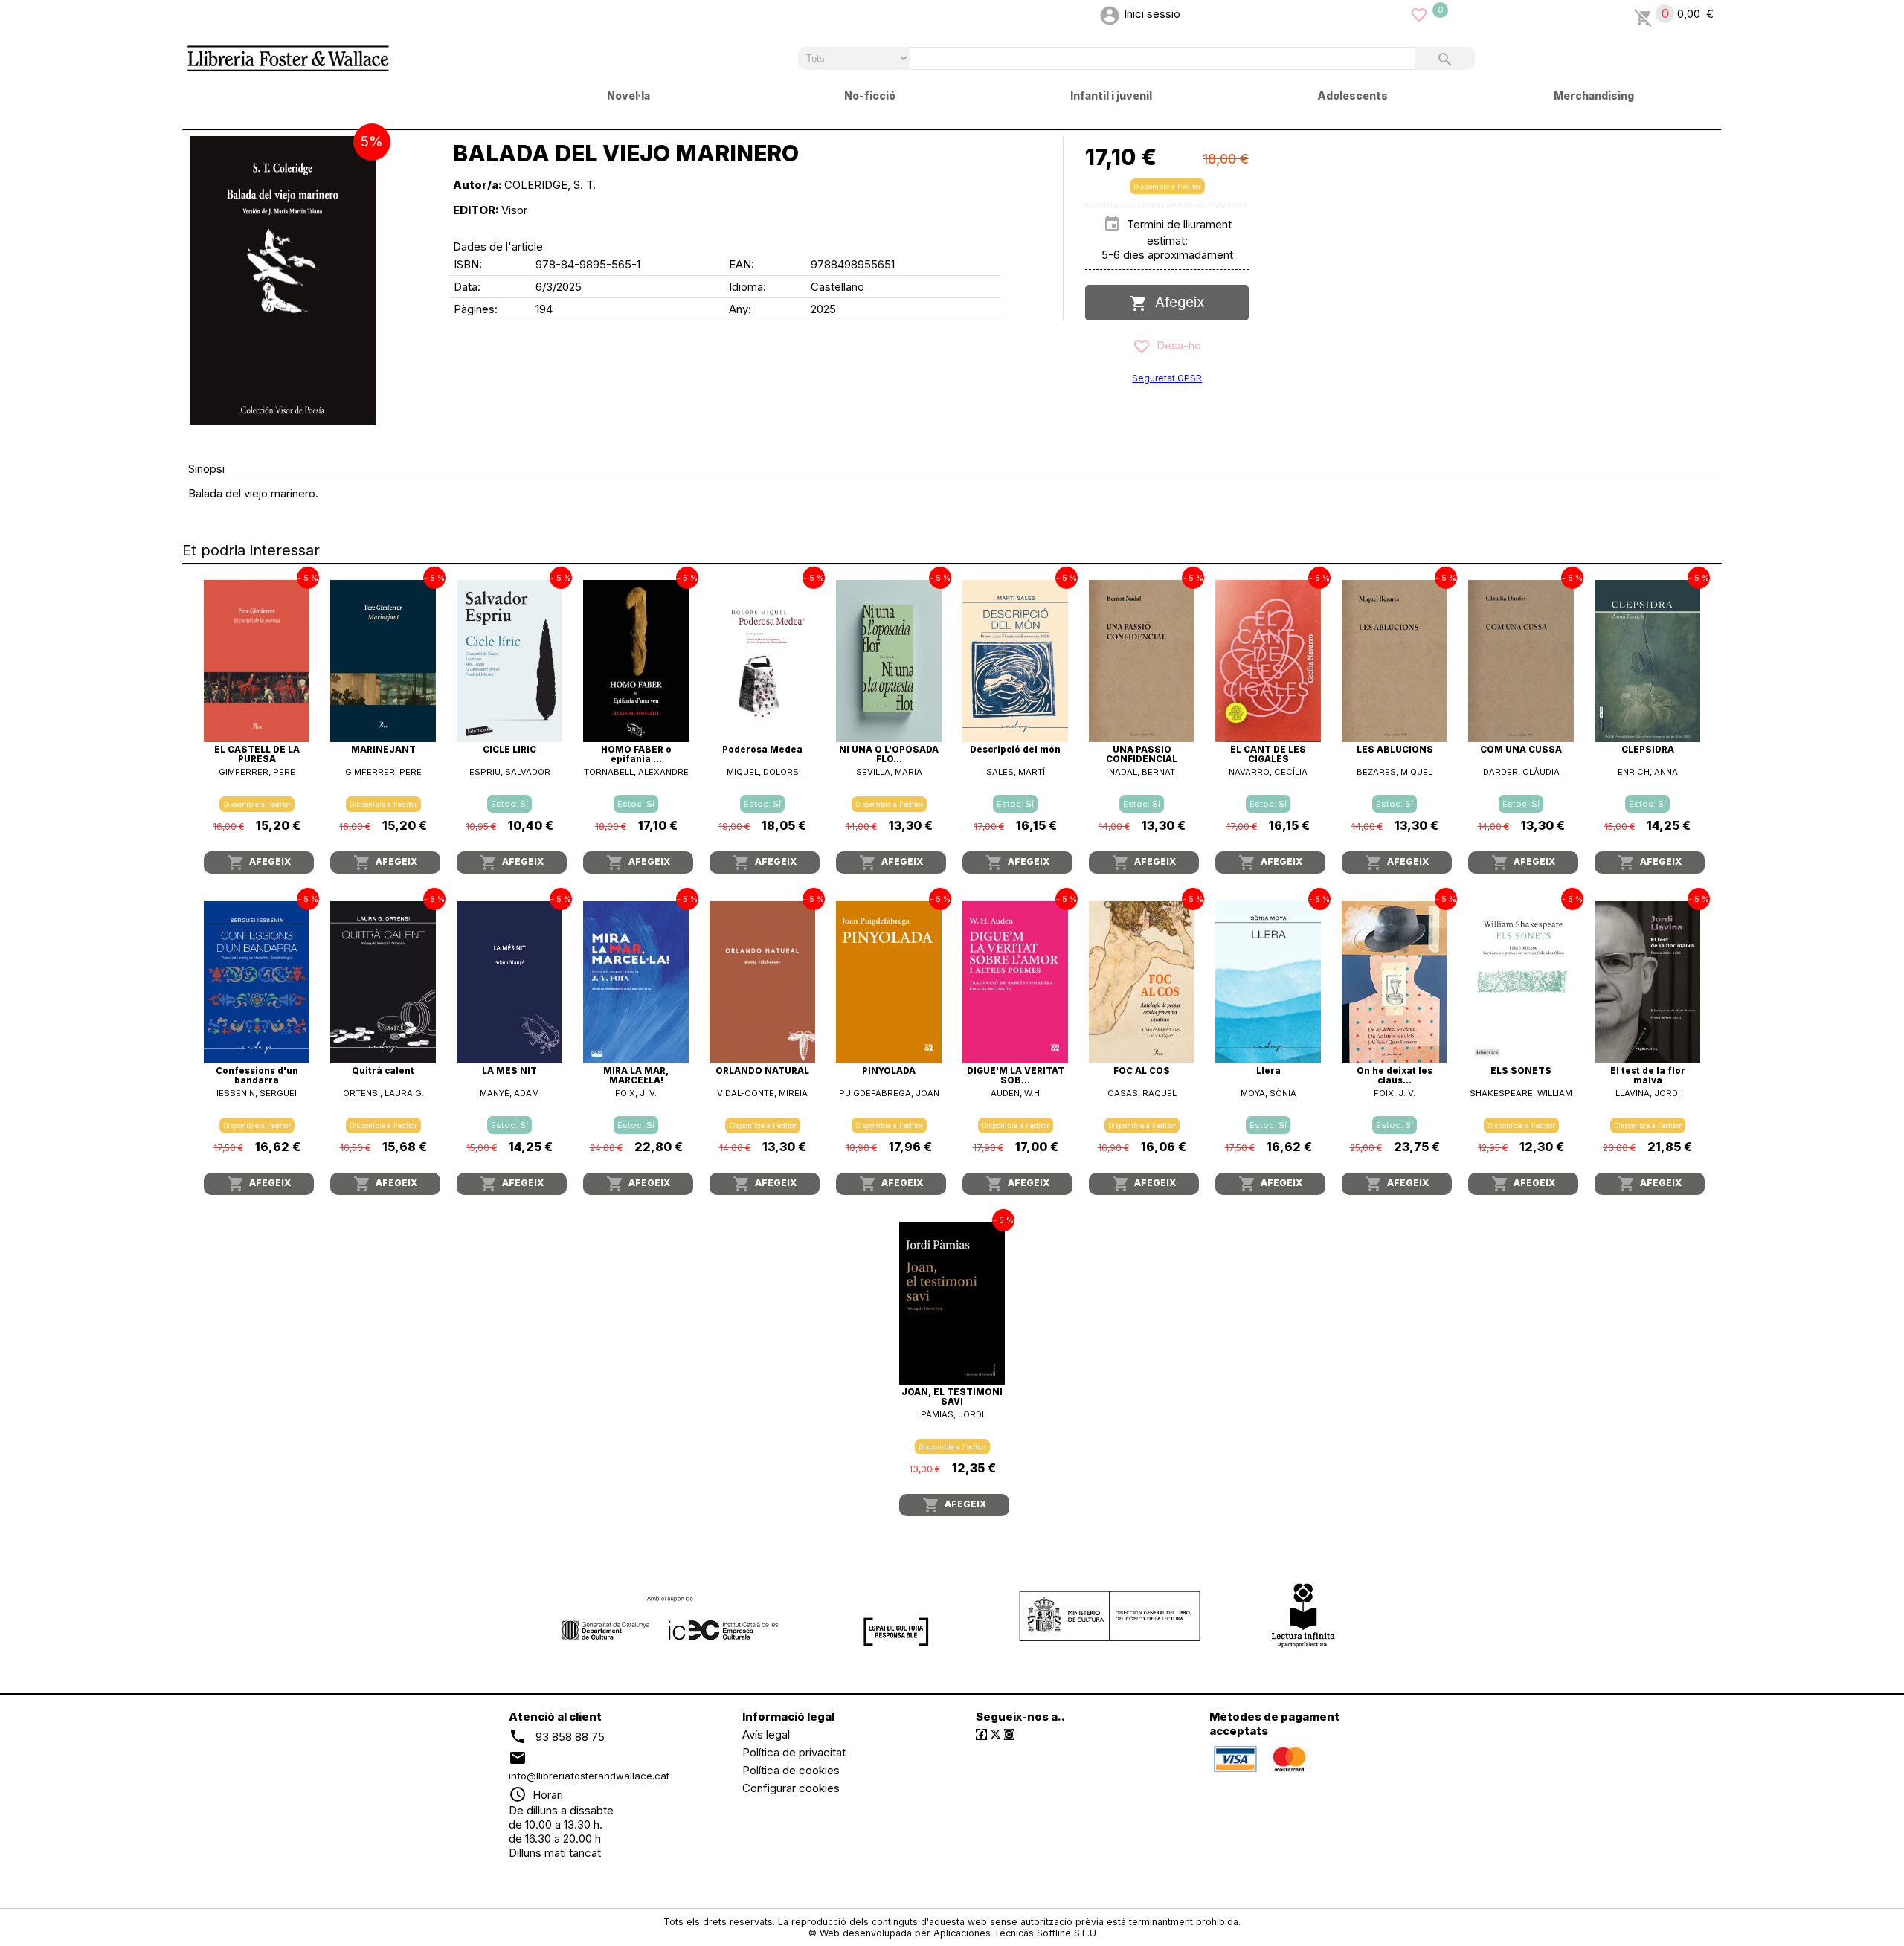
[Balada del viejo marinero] (283, 281)
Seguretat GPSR (1167, 378)
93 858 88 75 (570, 1736)
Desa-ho (1176, 345)
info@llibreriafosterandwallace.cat (589, 1776)
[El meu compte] (1110, 14)
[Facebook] (981, 1734)
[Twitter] (996, 1734)
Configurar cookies (791, 1788)
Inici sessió (1152, 14)
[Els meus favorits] (1419, 14)
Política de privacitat (794, 1752)
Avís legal (766, 1734)
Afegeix (1176, 302)
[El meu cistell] (1643, 14)
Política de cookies (791, 1770)
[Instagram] (1009, 1734)
